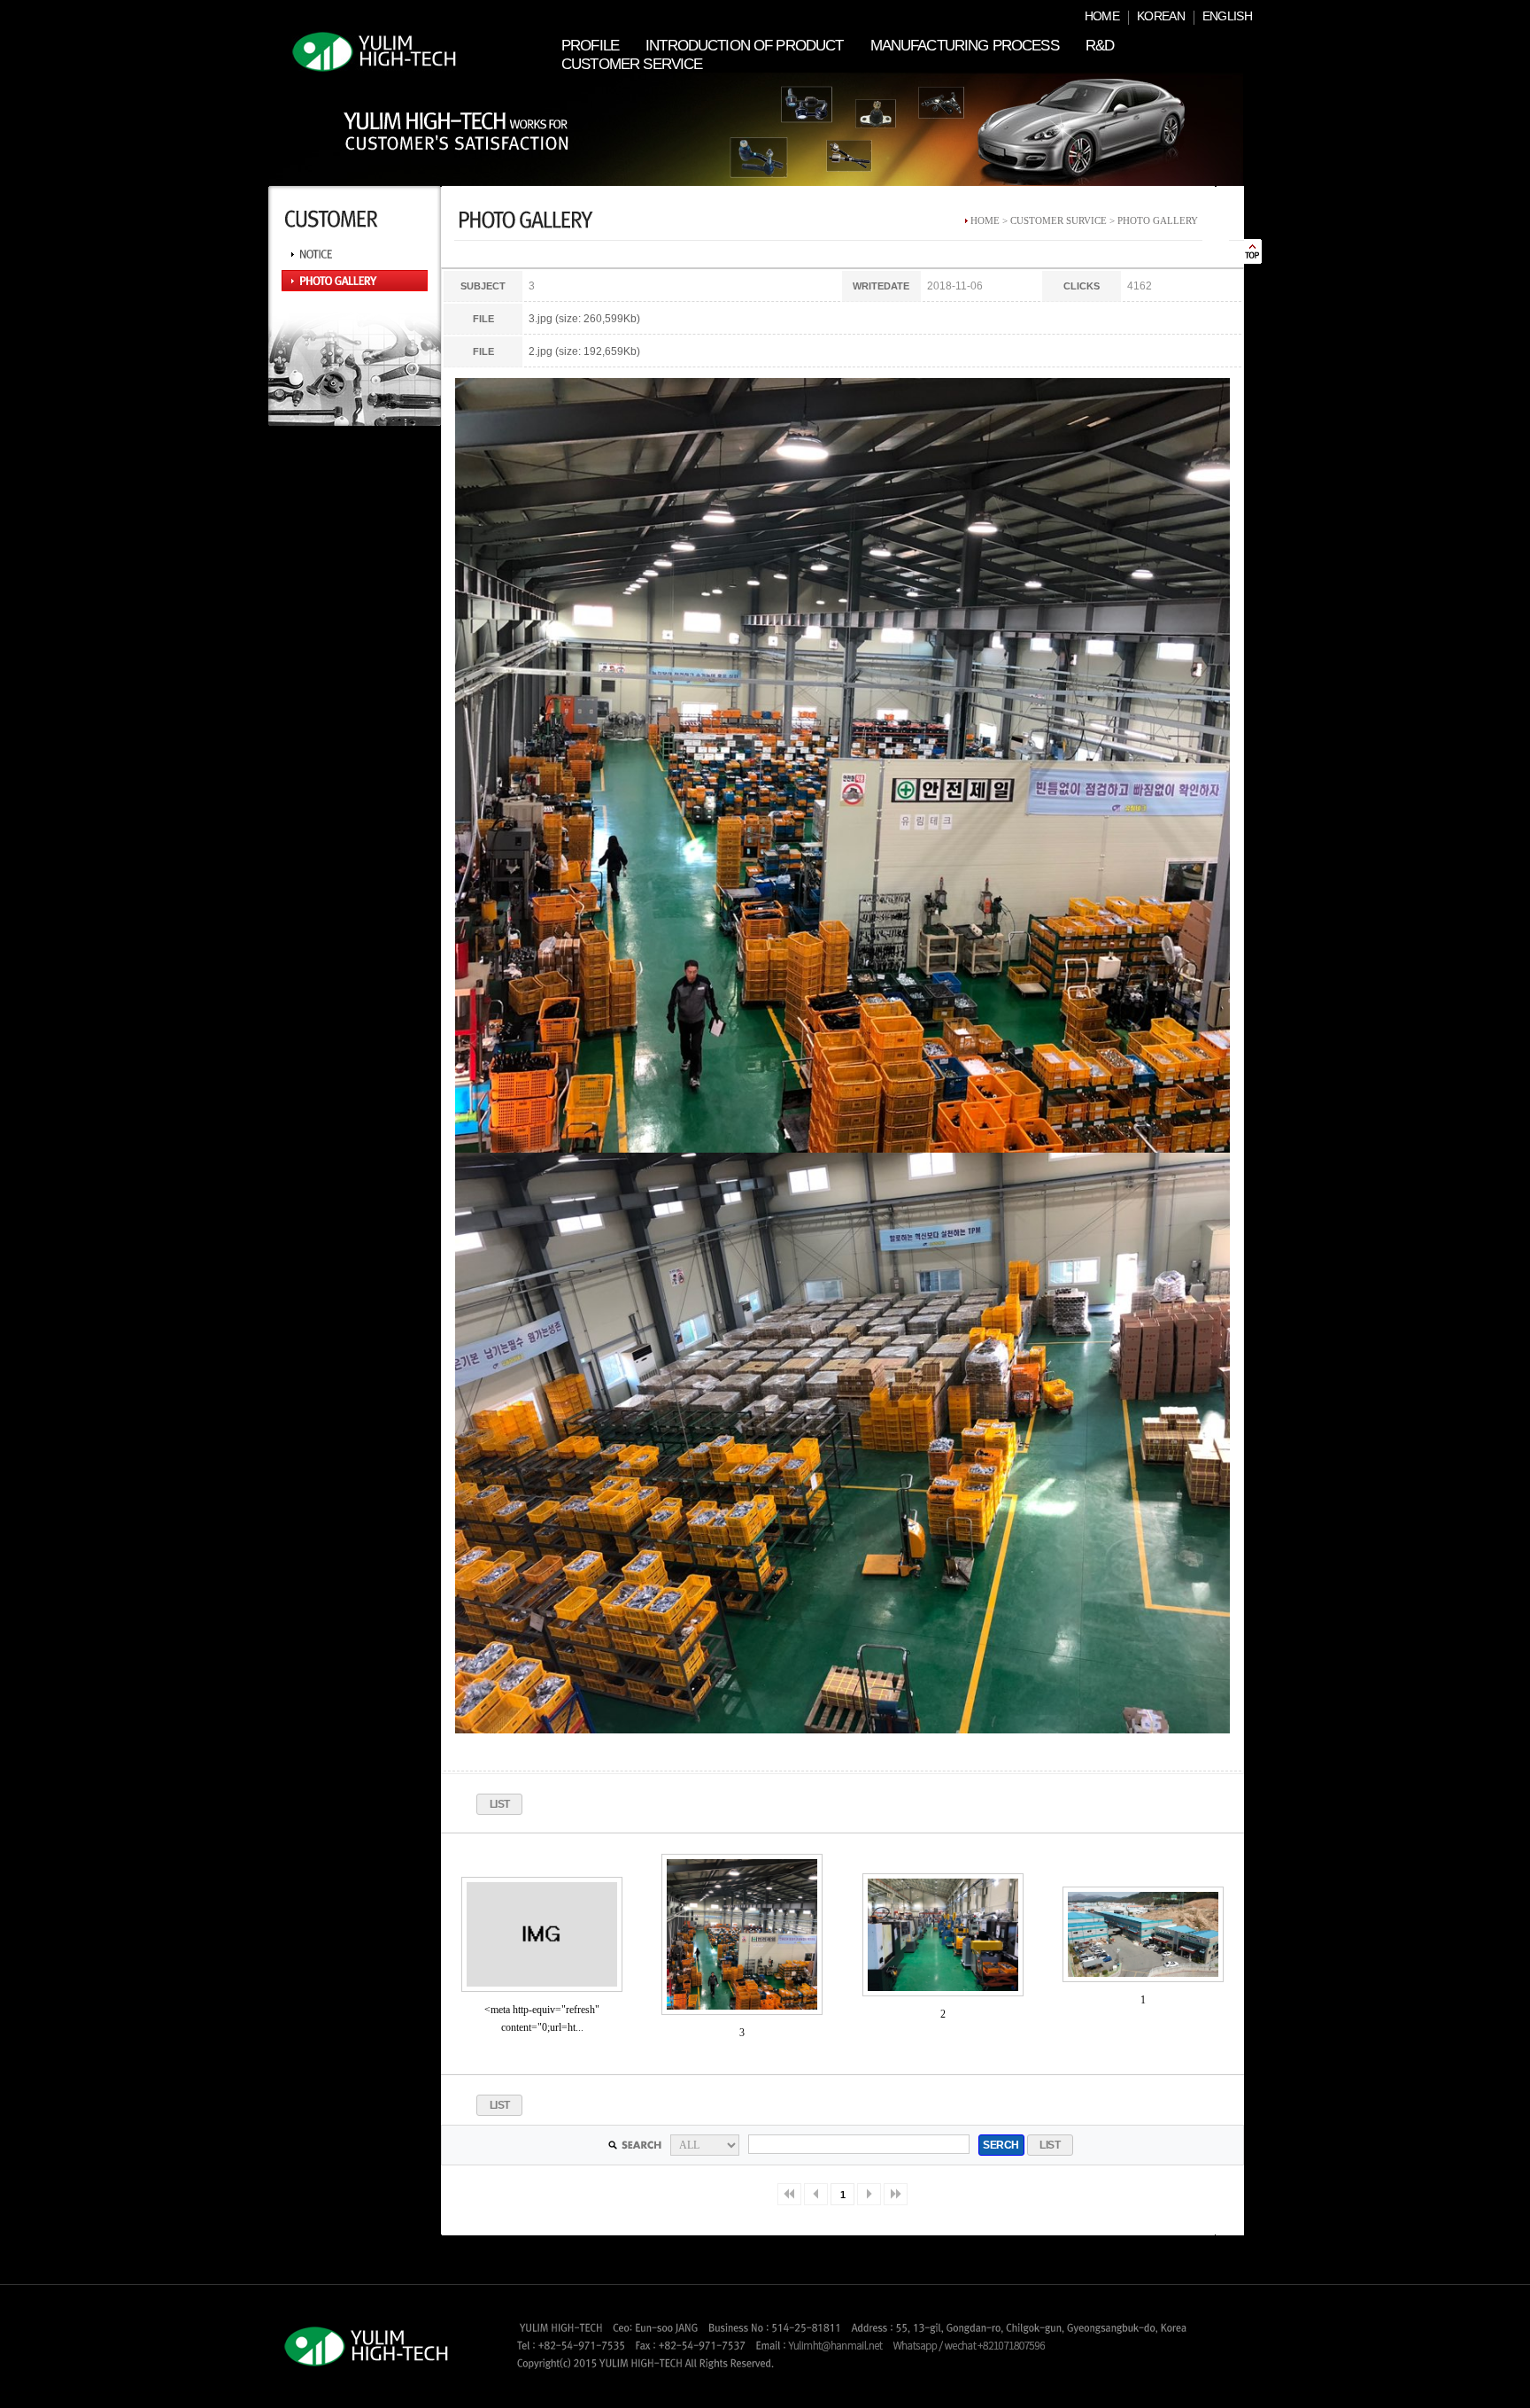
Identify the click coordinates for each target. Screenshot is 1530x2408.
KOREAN (1161, 16)
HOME (1102, 16)
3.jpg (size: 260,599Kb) (584, 319)
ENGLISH (1227, 16)
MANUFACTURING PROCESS (965, 46)
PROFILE (590, 46)
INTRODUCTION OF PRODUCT (744, 46)
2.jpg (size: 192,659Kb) (584, 351)
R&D (1100, 46)
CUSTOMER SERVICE (632, 64)
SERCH (1001, 2145)
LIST (500, 1804)
